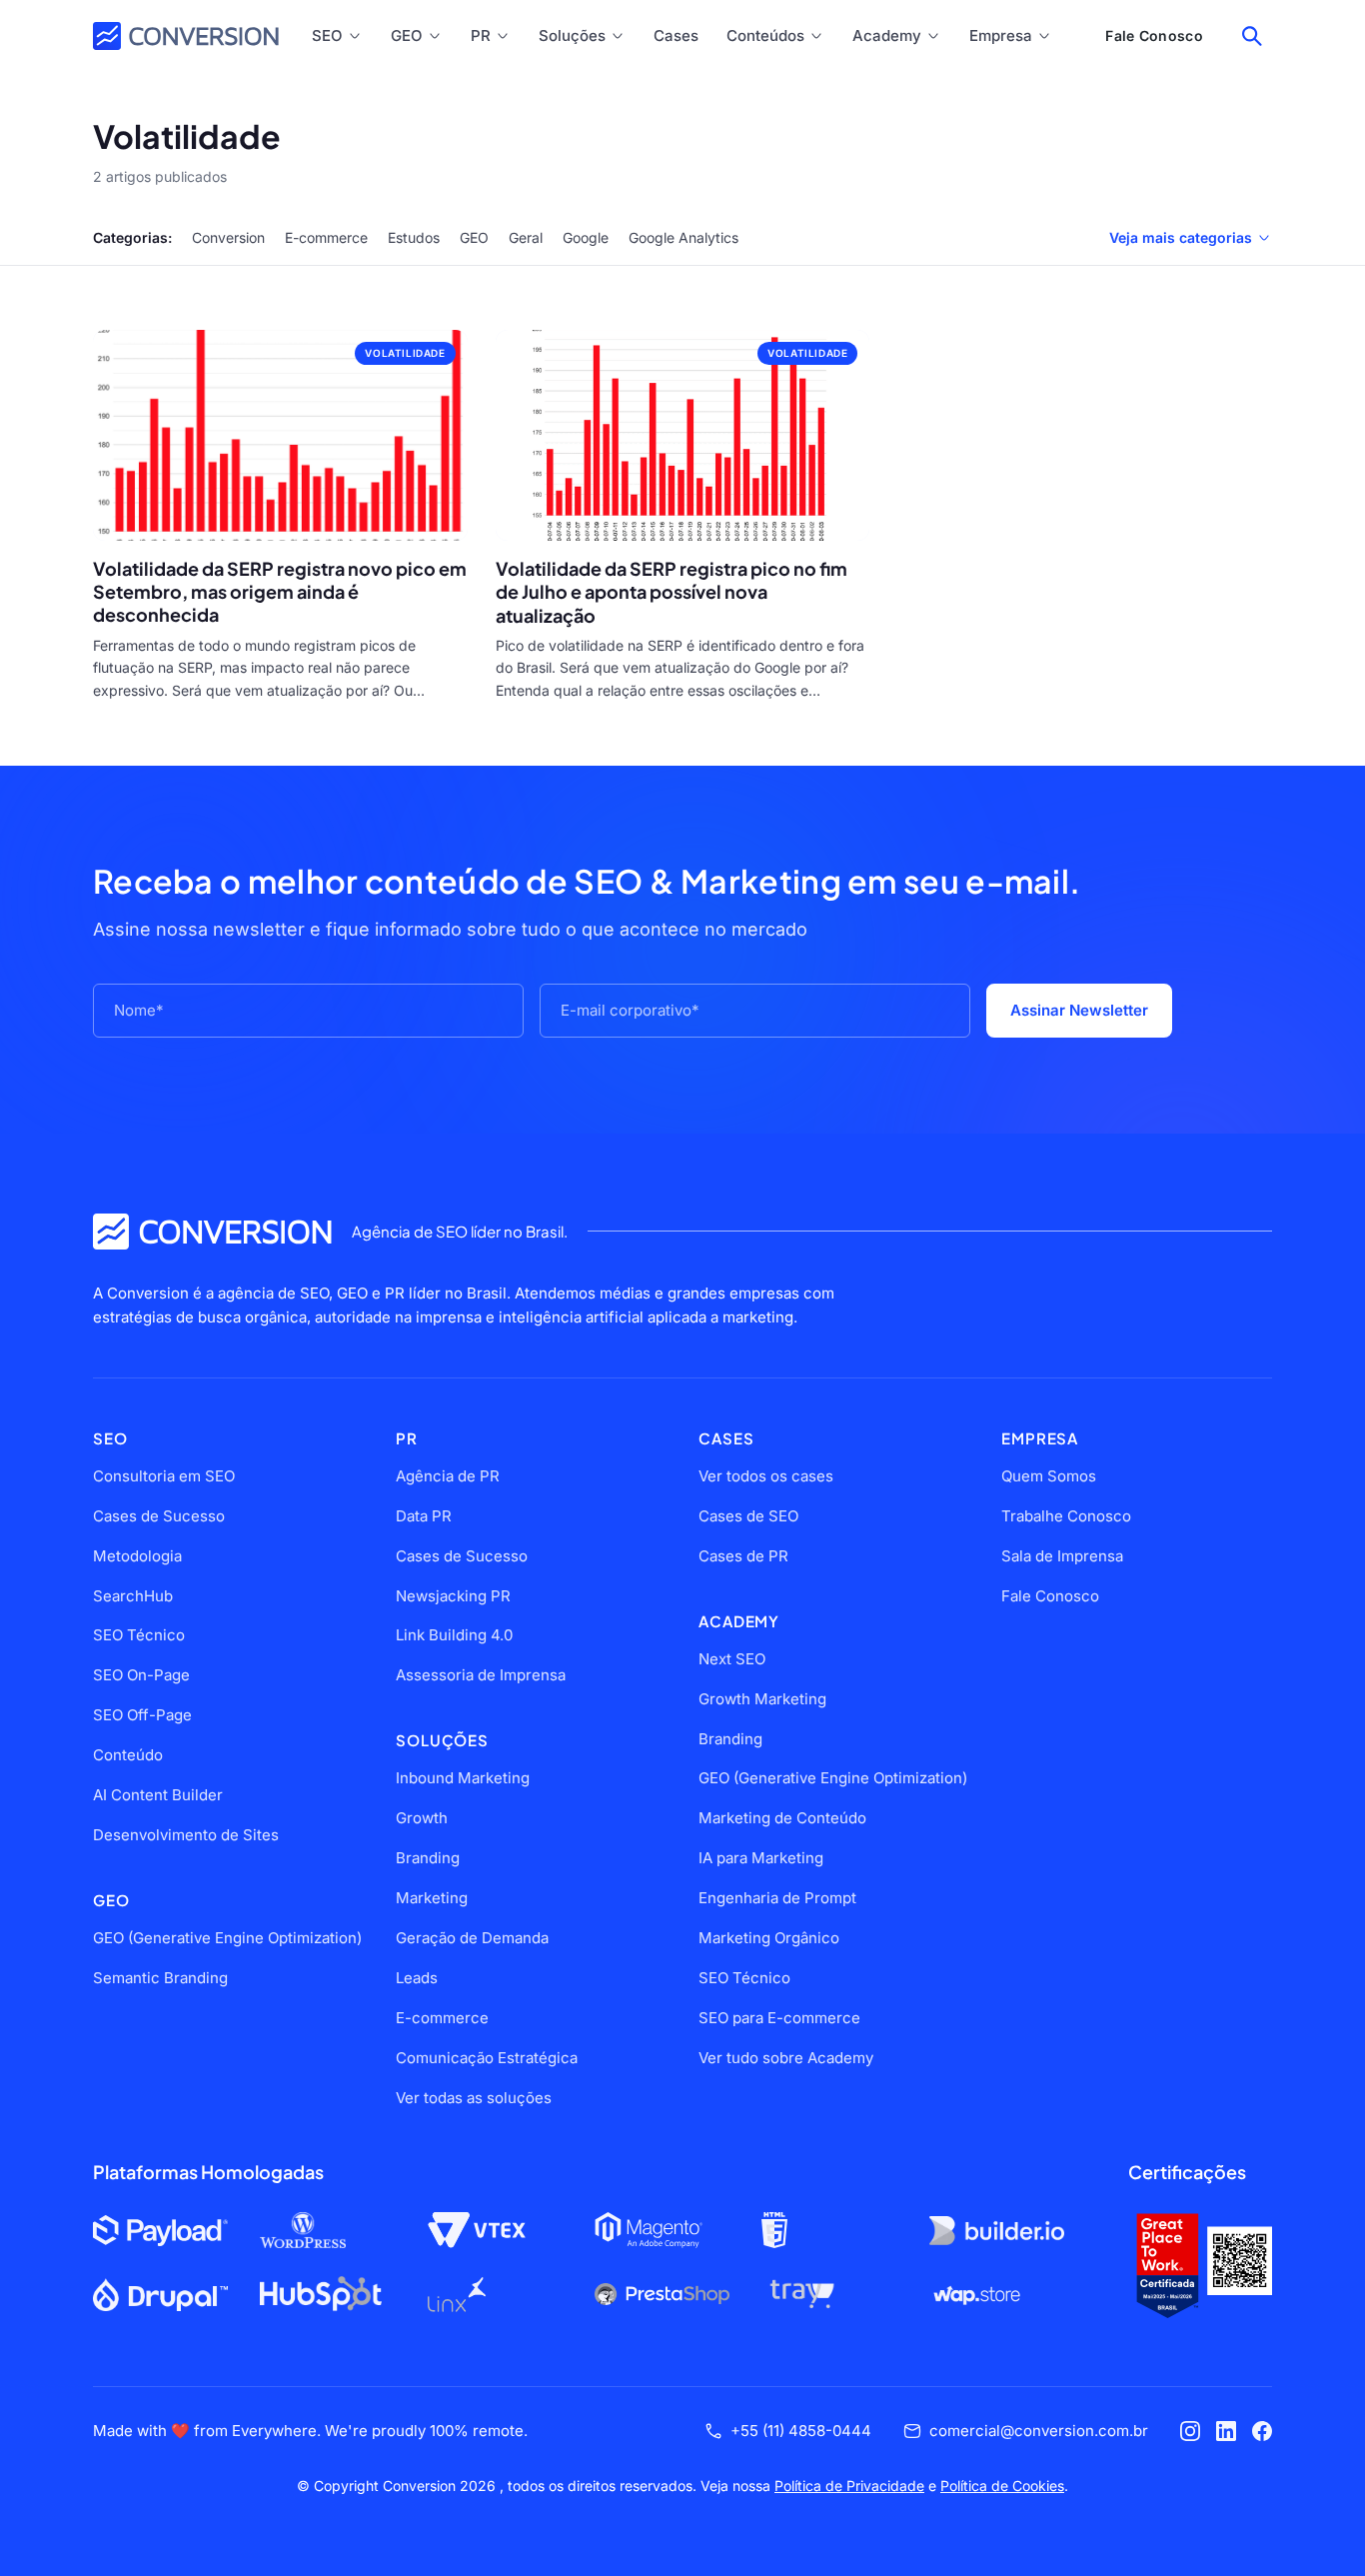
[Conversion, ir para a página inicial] (212, 1232)
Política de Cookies (1002, 2486)
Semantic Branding (160, 1978)
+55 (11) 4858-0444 (801, 2431)
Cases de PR (743, 1556)
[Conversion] (186, 36)
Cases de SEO (748, 1516)
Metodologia (137, 1556)
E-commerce (326, 237)
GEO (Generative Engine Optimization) (227, 1938)
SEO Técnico (139, 1635)
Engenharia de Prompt (777, 1898)
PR (481, 35)
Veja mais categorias (1181, 237)
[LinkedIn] (1226, 2431)
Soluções (572, 35)
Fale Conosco (1154, 35)
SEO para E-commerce (779, 2018)
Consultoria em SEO (164, 1476)
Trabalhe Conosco (1066, 1516)
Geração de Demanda (472, 1938)
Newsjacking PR (453, 1596)
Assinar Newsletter (1079, 1010)
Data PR (424, 1516)
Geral (526, 237)
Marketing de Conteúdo (782, 1818)
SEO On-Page (141, 1675)
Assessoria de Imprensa (481, 1675)
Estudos (414, 237)
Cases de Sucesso (159, 1516)
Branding (428, 1858)
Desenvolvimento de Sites (186, 1835)
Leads (417, 1978)
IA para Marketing (761, 1858)
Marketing (432, 1898)
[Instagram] (1190, 2431)
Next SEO (732, 1659)
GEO (407, 35)
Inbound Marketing (463, 1778)
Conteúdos (765, 35)
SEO (327, 35)
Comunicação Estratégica (487, 2058)
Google (586, 237)
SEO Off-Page (142, 1715)
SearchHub (133, 1596)
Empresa (1001, 35)
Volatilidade (405, 353)
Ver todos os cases (766, 1476)
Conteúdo (128, 1755)
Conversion (228, 237)
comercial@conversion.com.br (1039, 2431)
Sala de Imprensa (1062, 1556)
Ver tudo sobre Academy (786, 2058)
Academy (887, 35)
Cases (676, 35)
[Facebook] (1262, 2431)
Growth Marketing (762, 1699)
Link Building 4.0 (454, 1635)
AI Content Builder (158, 1795)
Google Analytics (683, 237)
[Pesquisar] (1252, 36)
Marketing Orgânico (769, 1938)
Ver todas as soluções (474, 2098)
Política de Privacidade (849, 2486)
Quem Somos (1049, 1476)
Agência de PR (448, 1476)
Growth (422, 1818)
